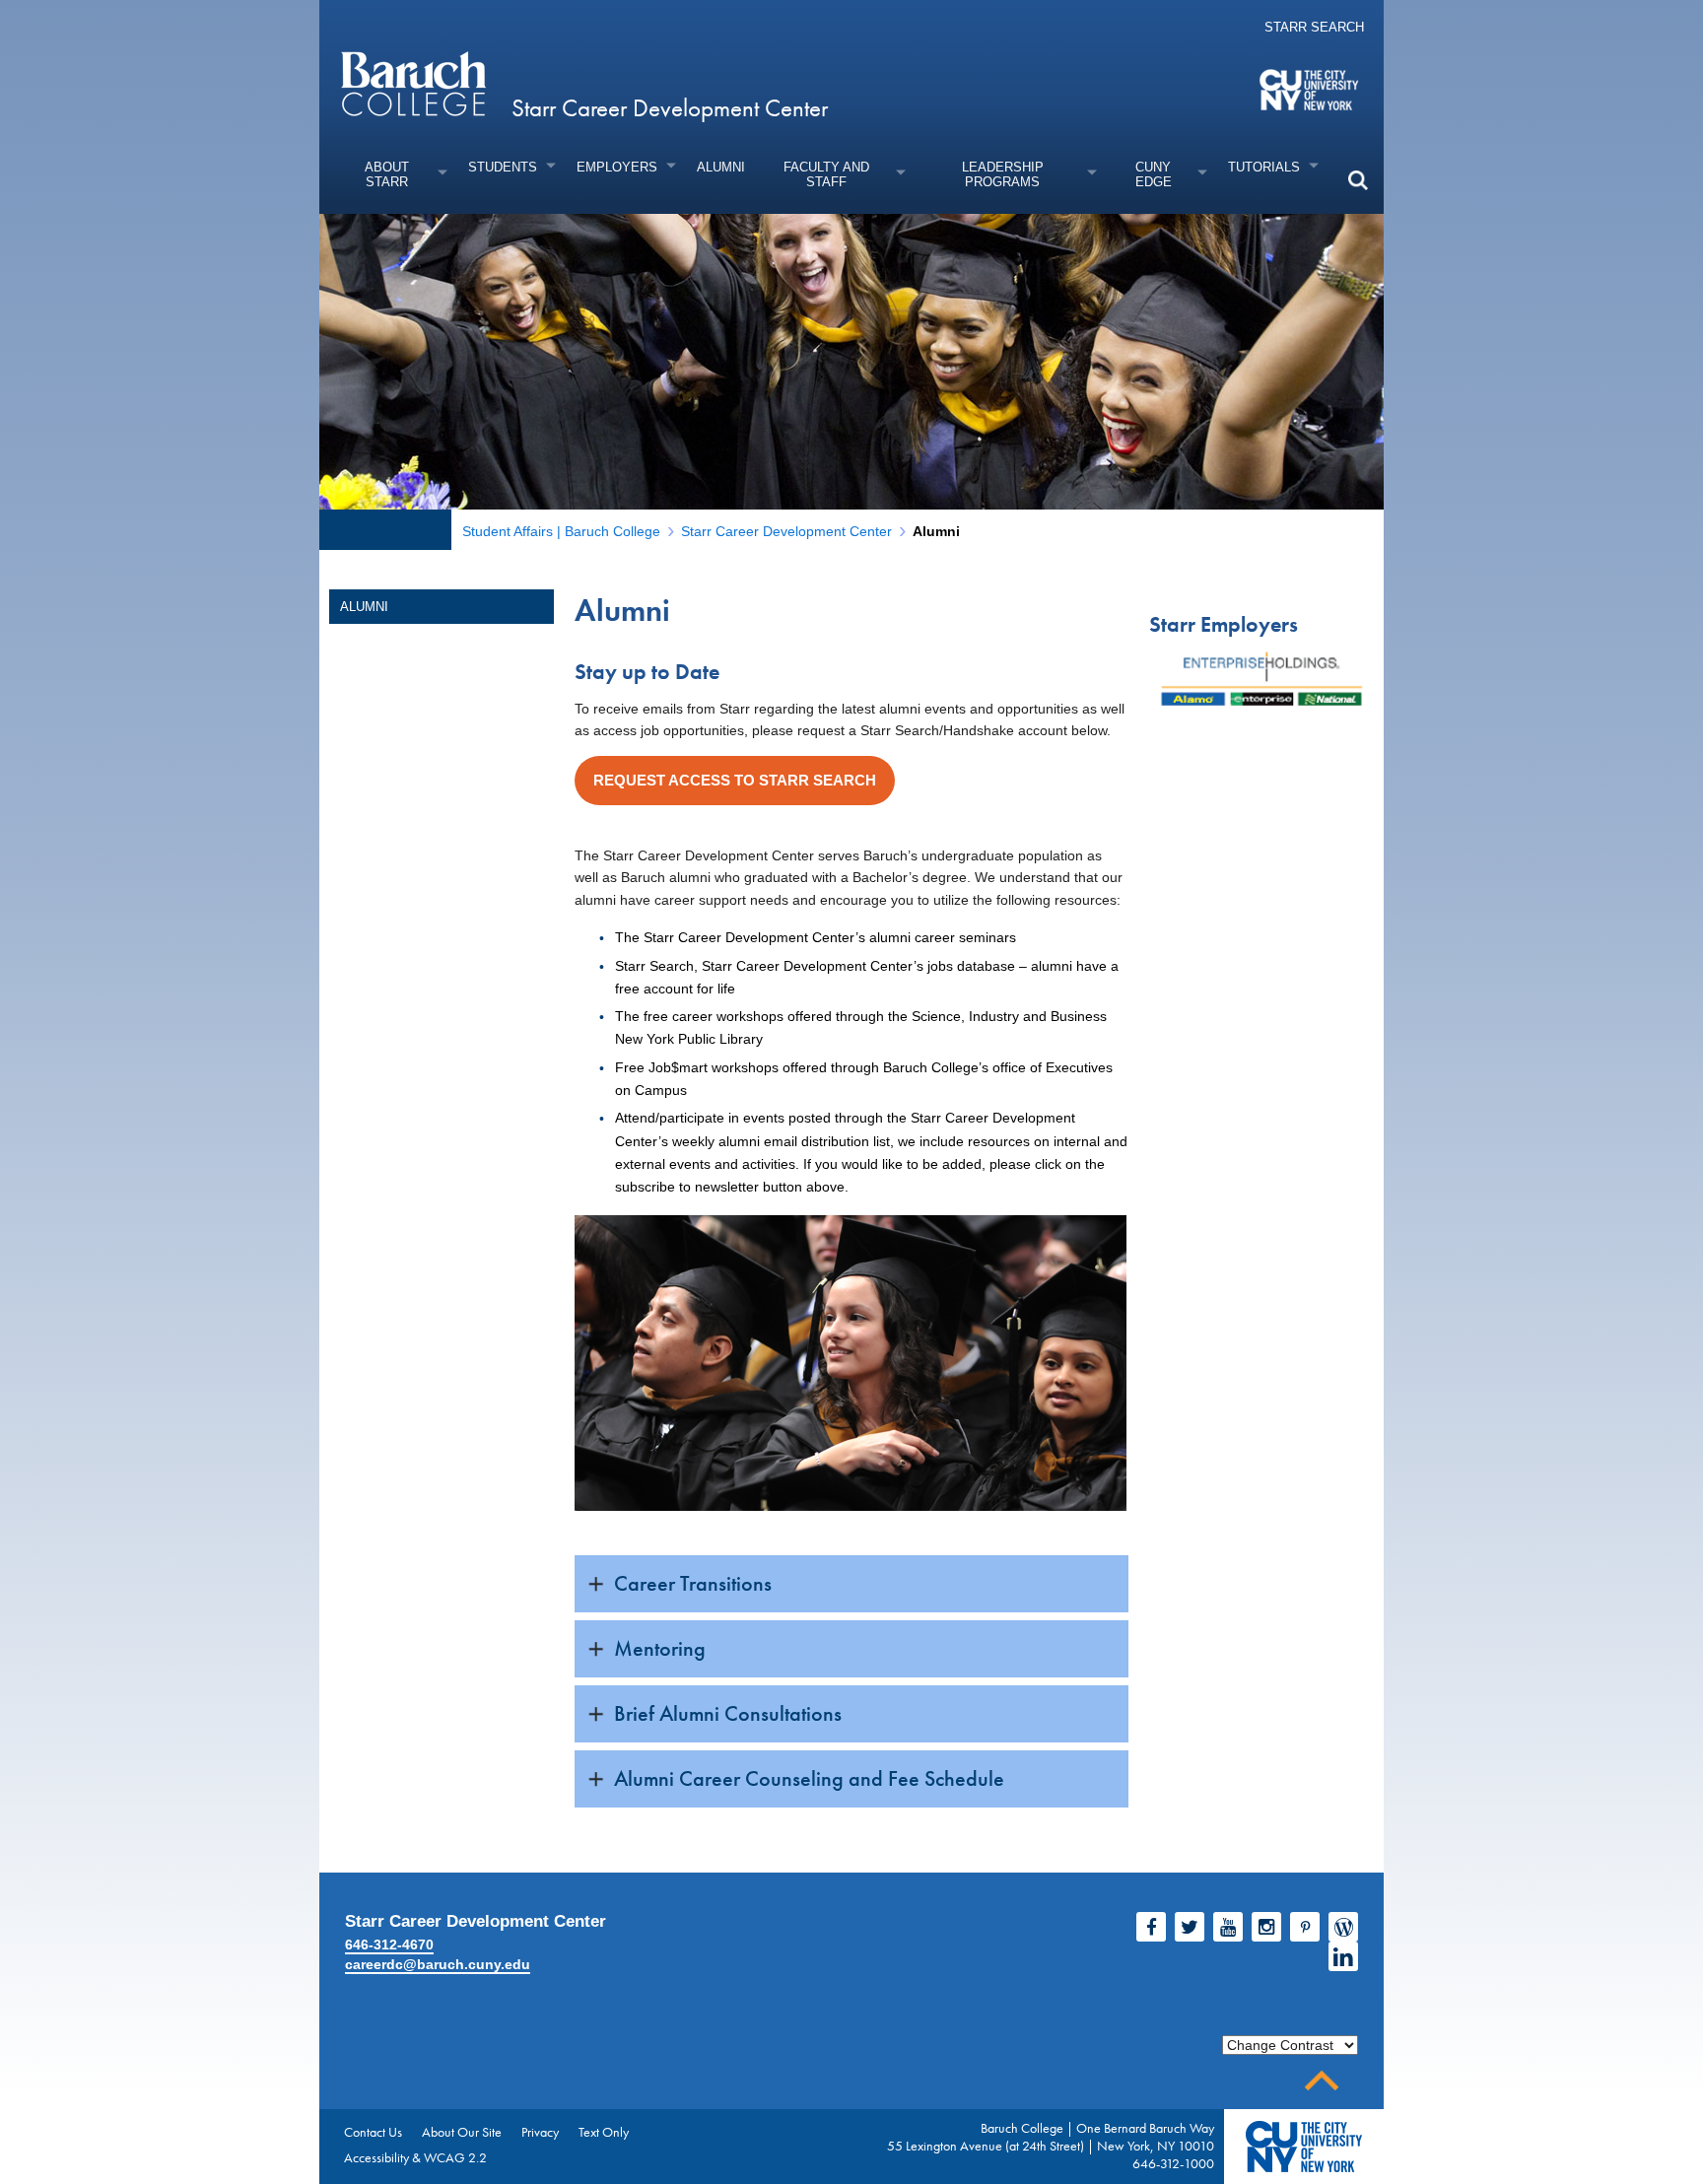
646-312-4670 (389, 1945)
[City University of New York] (1311, 89)
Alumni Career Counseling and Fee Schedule (809, 1778)
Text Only (604, 2132)
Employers (617, 167)
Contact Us (373, 2132)
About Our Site (462, 2132)
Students (503, 167)
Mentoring (660, 1648)
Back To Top (1322, 2081)
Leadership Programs (1003, 174)
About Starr (387, 174)
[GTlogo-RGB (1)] (1283, 679)
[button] (1358, 180)
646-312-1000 (1173, 2163)
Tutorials (1264, 167)
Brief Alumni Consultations (728, 1713)
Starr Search (1314, 27)
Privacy (540, 2132)
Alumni (721, 167)
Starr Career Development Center (670, 108)
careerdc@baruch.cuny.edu (438, 1964)
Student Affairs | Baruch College (561, 531)
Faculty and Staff (826, 174)
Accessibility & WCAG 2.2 (415, 2157)
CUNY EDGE (1154, 174)
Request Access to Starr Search (735, 780)
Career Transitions (693, 1583)
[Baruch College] (413, 83)
